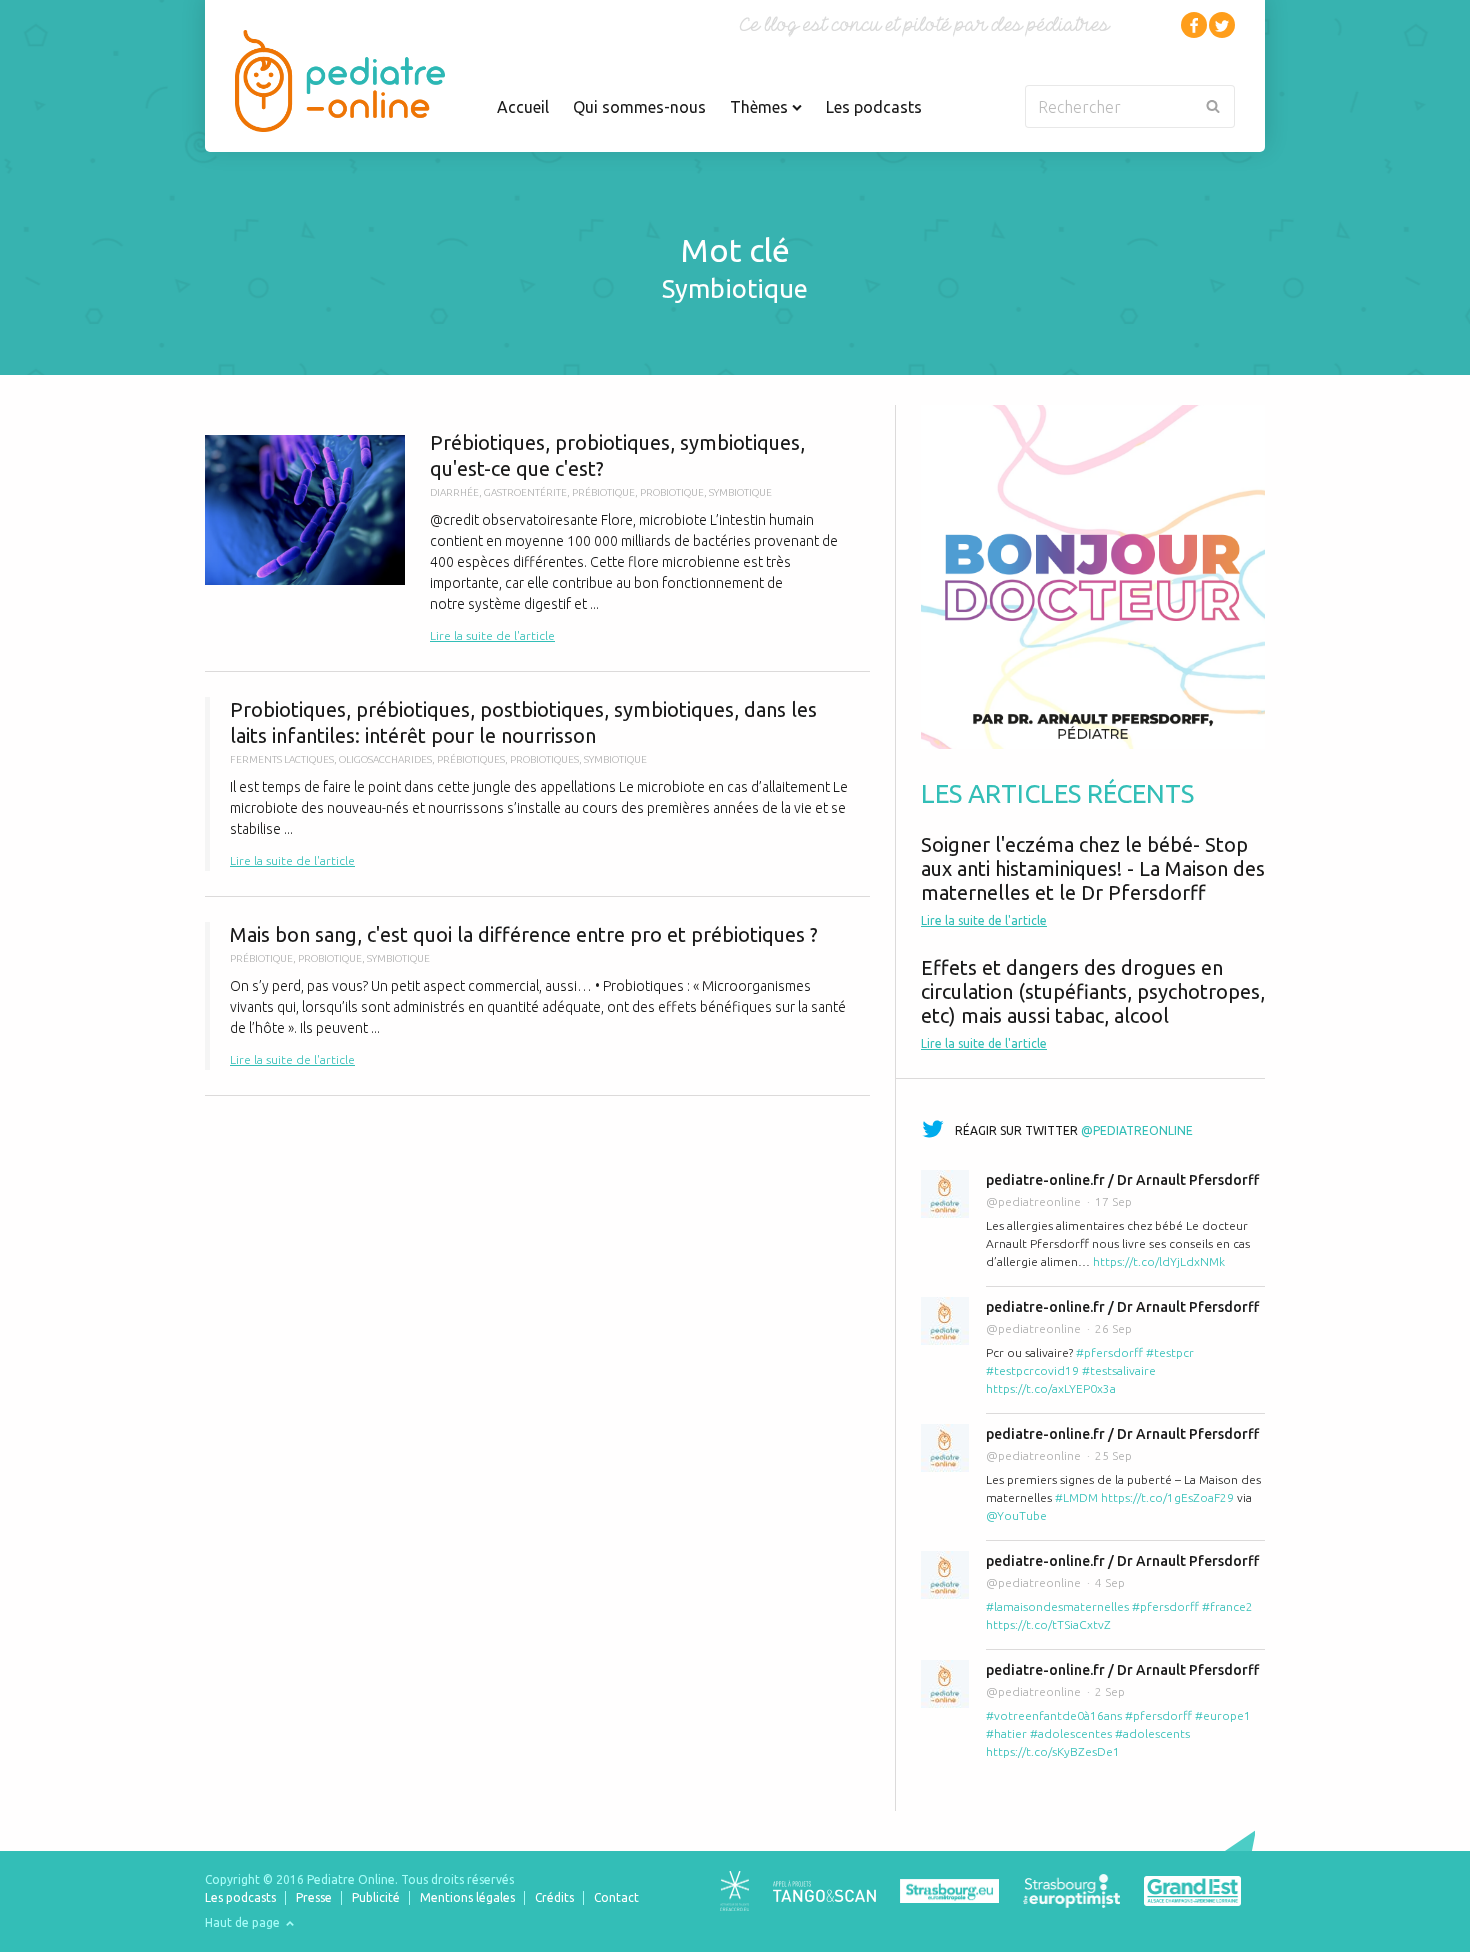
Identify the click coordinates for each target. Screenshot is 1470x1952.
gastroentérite (525, 492)
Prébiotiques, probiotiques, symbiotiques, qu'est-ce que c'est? (537, 538)
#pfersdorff (1109, 1352)
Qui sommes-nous (639, 107)
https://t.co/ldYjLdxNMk (1159, 1261)
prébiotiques (471, 759)
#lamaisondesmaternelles (1057, 1606)
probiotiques (544, 759)
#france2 (1227, 1606)
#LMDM (1076, 1497)
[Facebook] (1194, 25)
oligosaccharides (385, 759)
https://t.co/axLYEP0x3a (1051, 1388)
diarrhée (454, 492)
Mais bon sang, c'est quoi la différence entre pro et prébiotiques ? (537, 996)
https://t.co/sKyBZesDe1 (1053, 1751)
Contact (616, 1897)
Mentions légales (467, 1897)
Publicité (376, 1897)
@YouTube (1016, 1515)
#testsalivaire (1119, 1370)
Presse (314, 1897)
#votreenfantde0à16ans (1054, 1715)
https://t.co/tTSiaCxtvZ (1048, 1624)
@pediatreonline (1137, 1130)
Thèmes (761, 107)
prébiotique (603, 492)
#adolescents (1152, 1733)
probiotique (672, 492)
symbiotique (740, 492)
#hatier (1006, 1733)
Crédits (554, 1897)
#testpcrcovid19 (1032, 1370)
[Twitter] (1222, 25)
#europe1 (1223, 1715)
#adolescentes (1071, 1733)
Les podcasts (874, 107)
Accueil (523, 107)
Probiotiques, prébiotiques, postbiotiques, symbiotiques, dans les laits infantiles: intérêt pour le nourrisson (537, 784)
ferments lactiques (282, 759)
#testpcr (1170, 1352)
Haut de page (244, 1922)
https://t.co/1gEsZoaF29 (1167, 1497)
